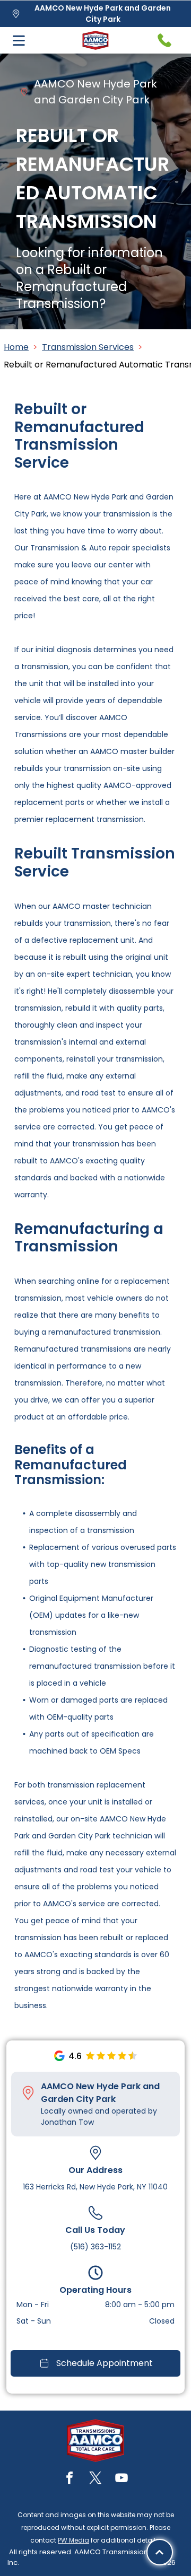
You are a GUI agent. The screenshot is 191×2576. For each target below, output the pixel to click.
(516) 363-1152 (95, 2247)
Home (16, 347)
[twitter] (95, 2479)
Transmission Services (88, 347)
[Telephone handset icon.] (164, 40)
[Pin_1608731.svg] (28, 2093)
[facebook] (70, 2479)
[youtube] (121, 2479)
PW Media (73, 2540)
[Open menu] (19, 41)
